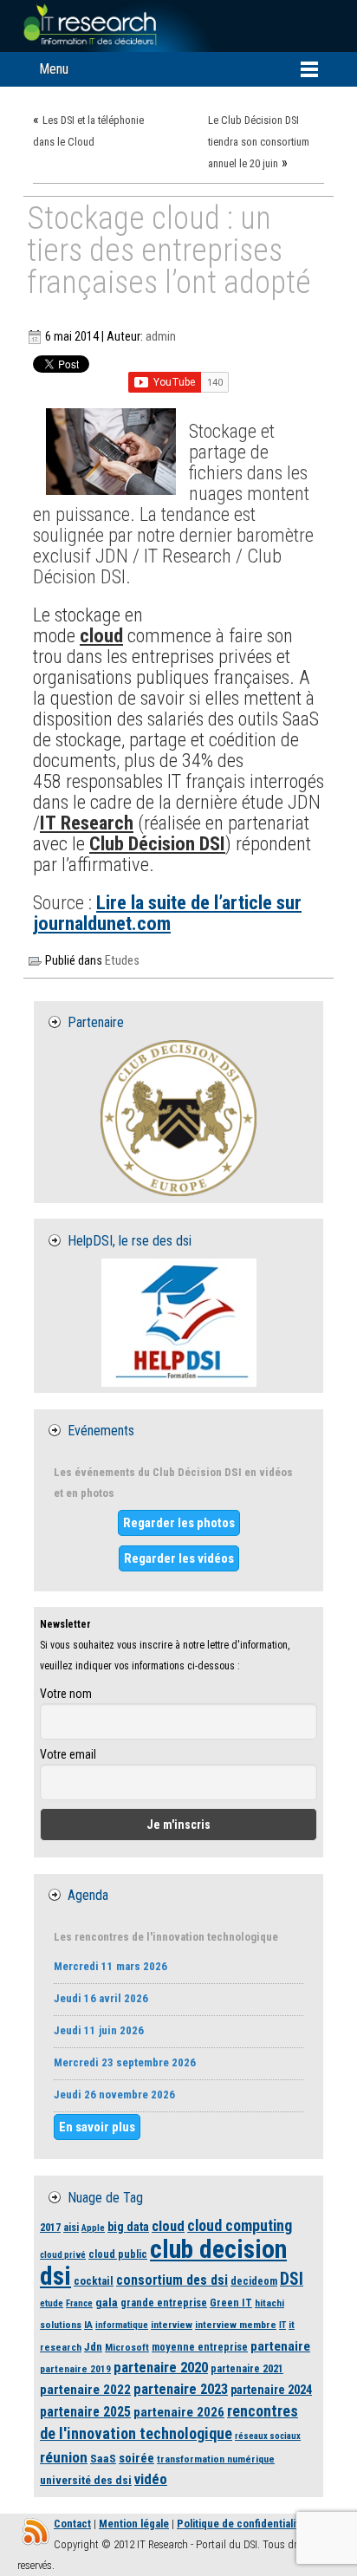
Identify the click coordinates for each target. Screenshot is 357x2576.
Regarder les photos (179, 1523)
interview (172, 2325)
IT (282, 2325)
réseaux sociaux (268, 2436)
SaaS (103, 2458)
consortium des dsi (172, 2280)
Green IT (231, 2303)
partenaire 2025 (85, 2412)
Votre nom (66, 1694)
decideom (254, 2281)
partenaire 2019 (75, 2369)
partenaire (280, 2346)
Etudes (122, 961)
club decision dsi (163, 2263)
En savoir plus (97, 2127)
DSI (292, 2279)
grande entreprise (164, 2303)
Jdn (93, 2347)
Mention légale (134, 2524)
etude (52, 2303)
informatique (122, 2325)
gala (107, 2302)
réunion (64, 2457)
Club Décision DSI (157, 843)
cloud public (118, 2254)
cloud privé (63, 2255)
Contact (72, 2524)
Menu (54, 69)
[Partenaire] (178, 1118)
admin (161, 337)
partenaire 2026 (179, 2412)
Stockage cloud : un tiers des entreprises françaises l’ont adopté (169, 252)
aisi (71, 2227)
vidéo (151, 2479)
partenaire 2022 (85, 2390)
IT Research (87, 823)
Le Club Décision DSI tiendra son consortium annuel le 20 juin (259, 142)
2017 (50, 2227)
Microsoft (127, 2347)
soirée (136, 2458)
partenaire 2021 (247, 2368)
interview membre (236, 2325)
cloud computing (240, 2225)
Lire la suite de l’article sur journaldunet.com (167, 913)
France (79, 2303)
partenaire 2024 (271, 2390)
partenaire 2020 (161, 2368)
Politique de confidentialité (241, 2524)
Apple (93, 2228)
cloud (101, 635)
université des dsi (86, 2480)
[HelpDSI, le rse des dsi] (178, 1323)
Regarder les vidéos (179, 1558)
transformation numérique (216, 2459)
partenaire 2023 (181, 2389)
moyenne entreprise (200, 2347)
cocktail (94, 2281)
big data (128, 2227)
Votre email (68, 1754)
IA (88, 2325)
